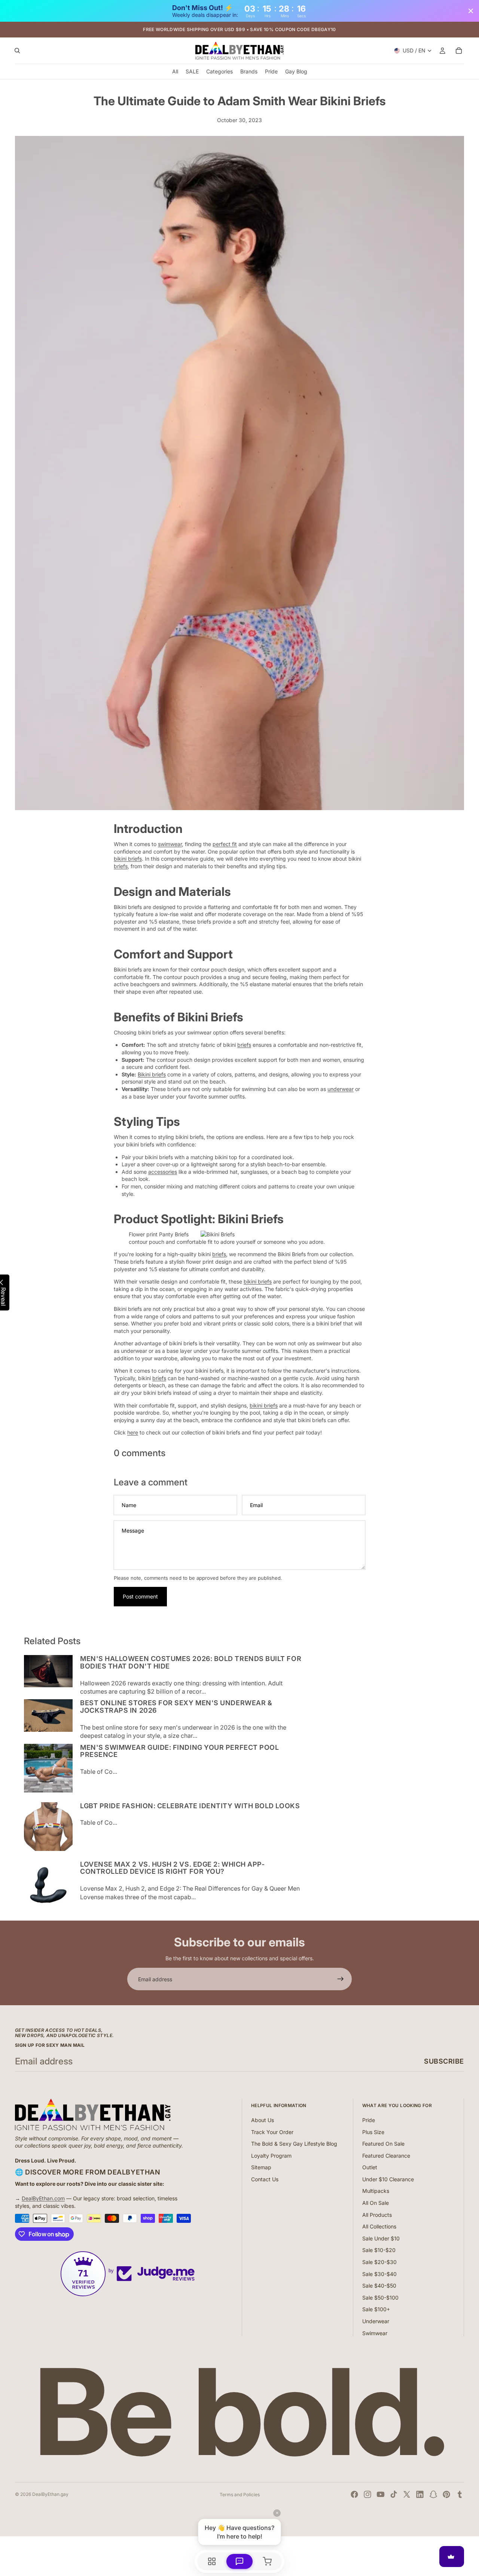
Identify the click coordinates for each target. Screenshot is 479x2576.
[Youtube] (381, 2494)
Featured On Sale (383, 2144)
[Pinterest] (446, 2494)
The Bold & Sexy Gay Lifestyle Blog (294, 2144)
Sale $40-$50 (379, 2286)
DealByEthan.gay (50, 2494)
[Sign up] (341, 1979)
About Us (263, 2120)
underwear (341, 1089)
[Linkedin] (420, 2494)
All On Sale (376, 2203)
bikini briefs (128, 859)
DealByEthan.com (43, 2198)
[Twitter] (407, 2494)
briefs (121, 866)
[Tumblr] (460, 2494)
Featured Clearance (386, 2156)
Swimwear (375, 2333)
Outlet (370, 2167)
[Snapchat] (433, 2494)
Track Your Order (272, 2132)
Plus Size (373, 2132)
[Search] (17, 51)
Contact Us (265, 2179)
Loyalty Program (271, 2156)
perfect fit (225, 844)
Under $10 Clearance (388, 2179)
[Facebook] (354, 2494)
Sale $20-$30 (379, 2262)
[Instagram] (367, 2494)
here (133, 1432)
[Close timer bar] (471, 11)
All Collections (379, 2226)
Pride (369, 2120)
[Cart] (459, 51)
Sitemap (261, 2167)
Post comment (140, 1596)
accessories (163, 1172)
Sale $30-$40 (379, 2274)
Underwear (376, 2321)
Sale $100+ (376, 2309)
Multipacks (376, 2191)
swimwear (170, 844)
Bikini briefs (152, 1074)
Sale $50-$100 (380, 2298)
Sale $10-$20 (379, 2250)
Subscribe (444, 2061)
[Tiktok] (394, 2494)
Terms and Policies (240, 2495)
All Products (377, 2215)
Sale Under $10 (381, 2238)
